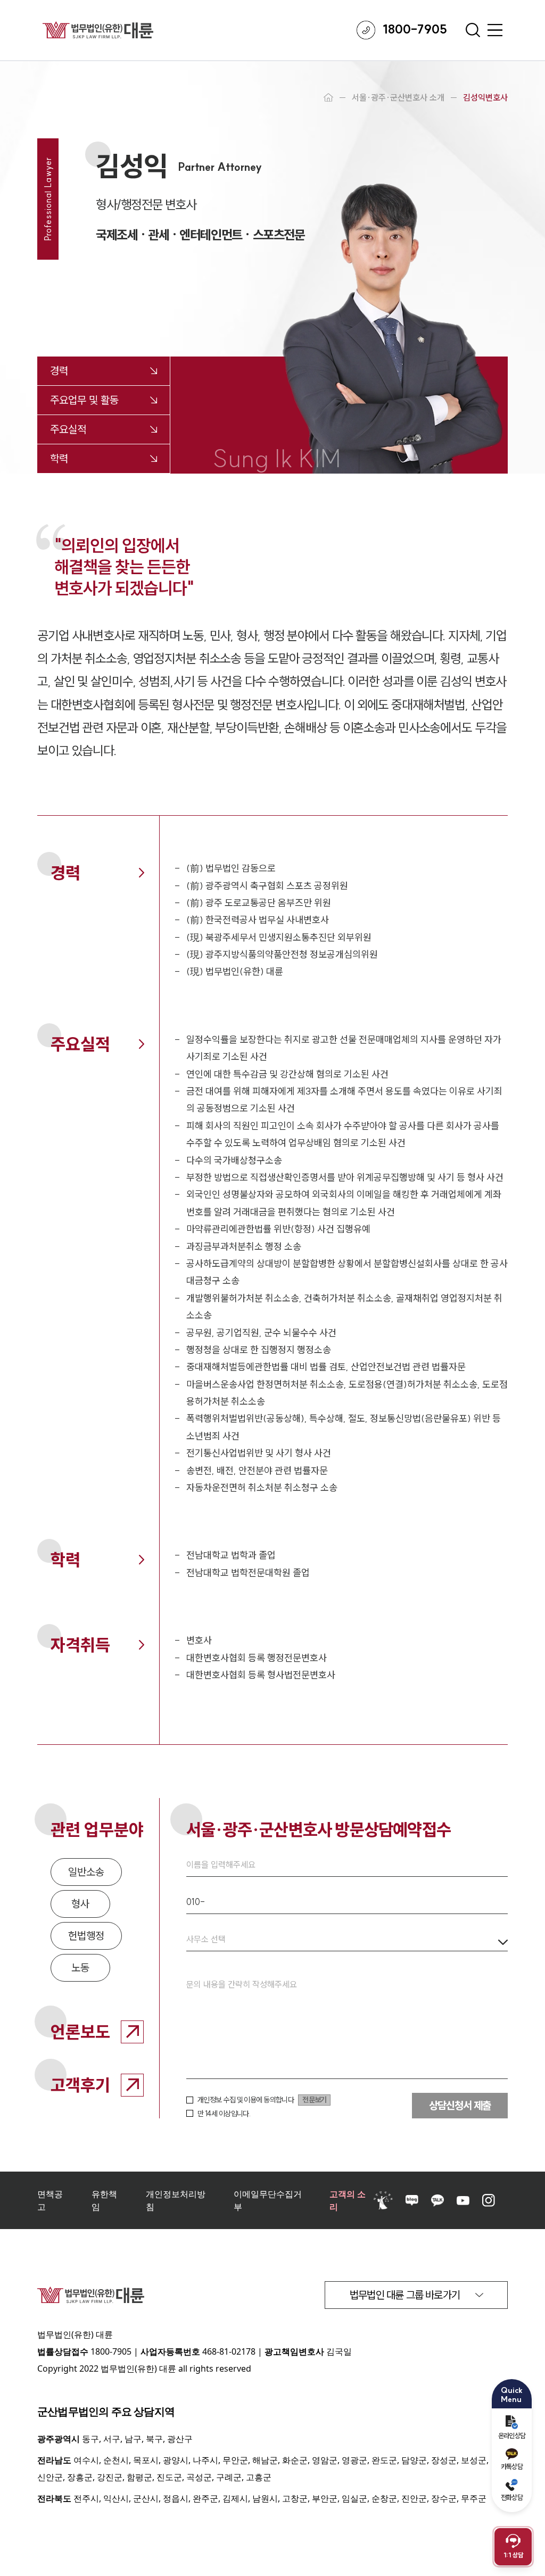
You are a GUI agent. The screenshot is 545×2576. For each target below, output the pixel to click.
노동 (80, 1968)
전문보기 (314, 2100)
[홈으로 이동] (328, 97)
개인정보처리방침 (176, 2200)
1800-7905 (111, 2351)
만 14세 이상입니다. (224, 2114)
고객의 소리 (348, 2200)
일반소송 (86, 1872)
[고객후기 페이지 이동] (132, 2085)
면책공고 (50, 2200)
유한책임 (104, 2200)
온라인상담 (512, 2436)
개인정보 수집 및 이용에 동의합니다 (246, 2100)
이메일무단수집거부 (268, 2200)
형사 (80, 1904)
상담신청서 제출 (460, 2105)
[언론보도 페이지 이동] (132, 2032)
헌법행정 (86, 1936)
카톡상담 (512, 2466)
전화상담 (512, 2497)
